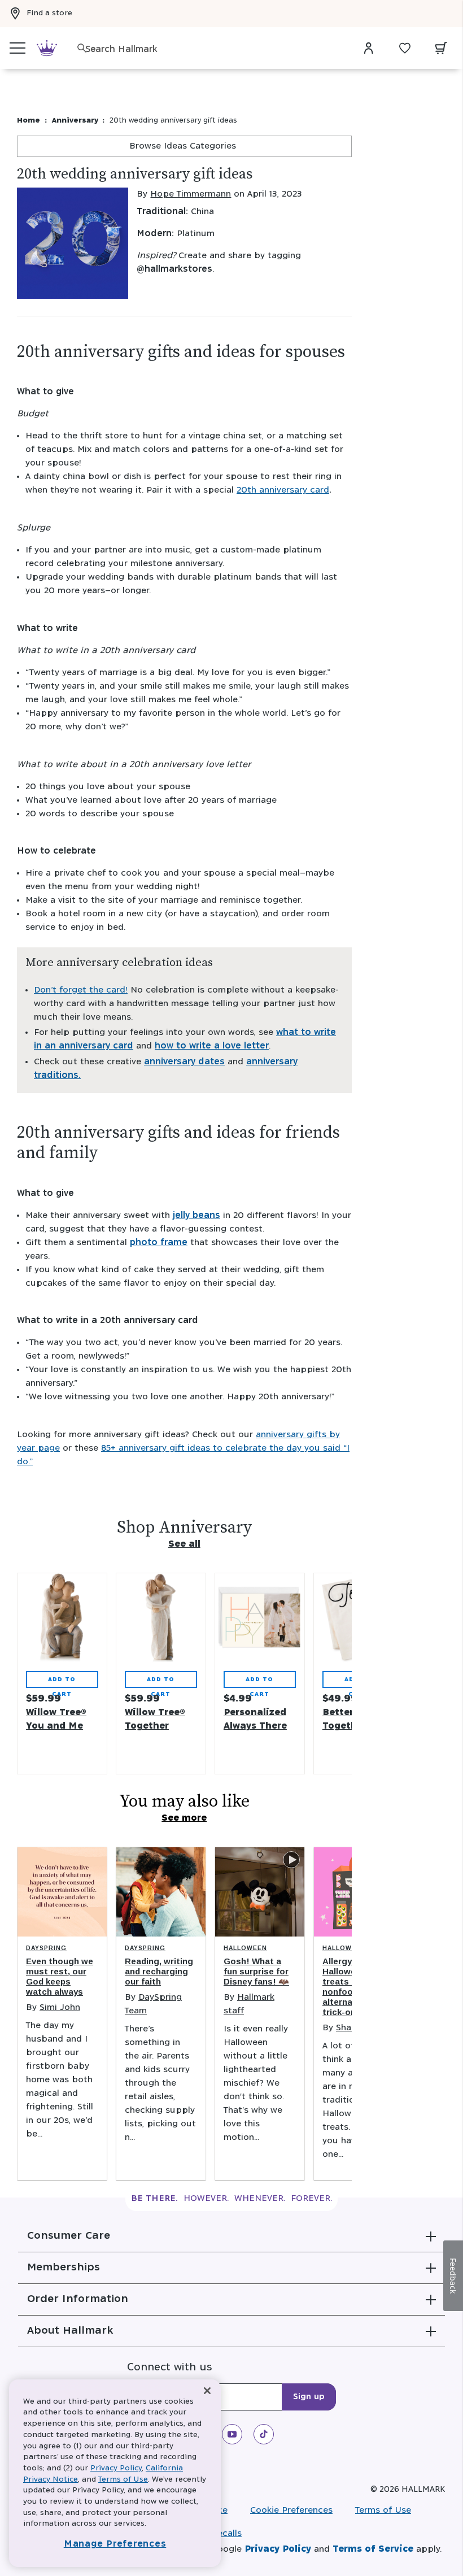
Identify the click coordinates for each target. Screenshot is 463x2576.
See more (184, 1818)
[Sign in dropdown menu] (369, 48)
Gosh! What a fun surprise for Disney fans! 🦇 (256, 1971)
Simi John (60, 2007)
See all (184, 1544)
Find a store (49, 13)
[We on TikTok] (264, 2434)
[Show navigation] (18, 48)
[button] (231, 2236)
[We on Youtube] (232, 2434)
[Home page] (47, 48)
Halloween (245, 1948)
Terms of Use (383, 2510)
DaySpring (46, 1948)
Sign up (309, 2397)
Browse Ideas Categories (184, 146)
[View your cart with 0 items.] (441, 48)
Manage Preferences (115, 2544)
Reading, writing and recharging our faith (159, 1971)
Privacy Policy (278, 2549)
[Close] (207, 2391)
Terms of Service (373, 2549)
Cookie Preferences (291, 2510)
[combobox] (215, 49)
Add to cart (62, 1682)
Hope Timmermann (191, 194)
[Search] (82, 48)
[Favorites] (405, 48)
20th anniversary (283, 490)
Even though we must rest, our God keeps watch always (60, 1976)
